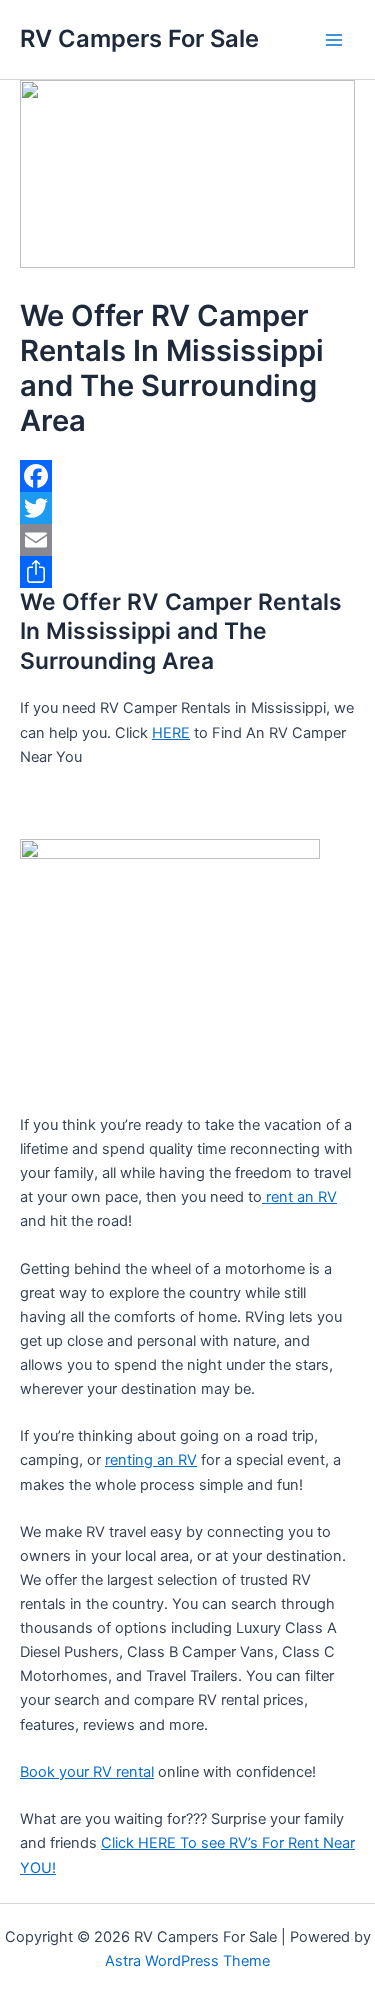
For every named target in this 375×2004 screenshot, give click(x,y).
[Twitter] (187, 508)
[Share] (187, 572)
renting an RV (151, 1460)
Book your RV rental (87, 1772)
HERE (171, 733)
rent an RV (299, 1197)
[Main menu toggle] (334, 40)
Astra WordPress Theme (187, 1961)
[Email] (187, 540)
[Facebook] (187, 476)
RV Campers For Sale (139, 38)
